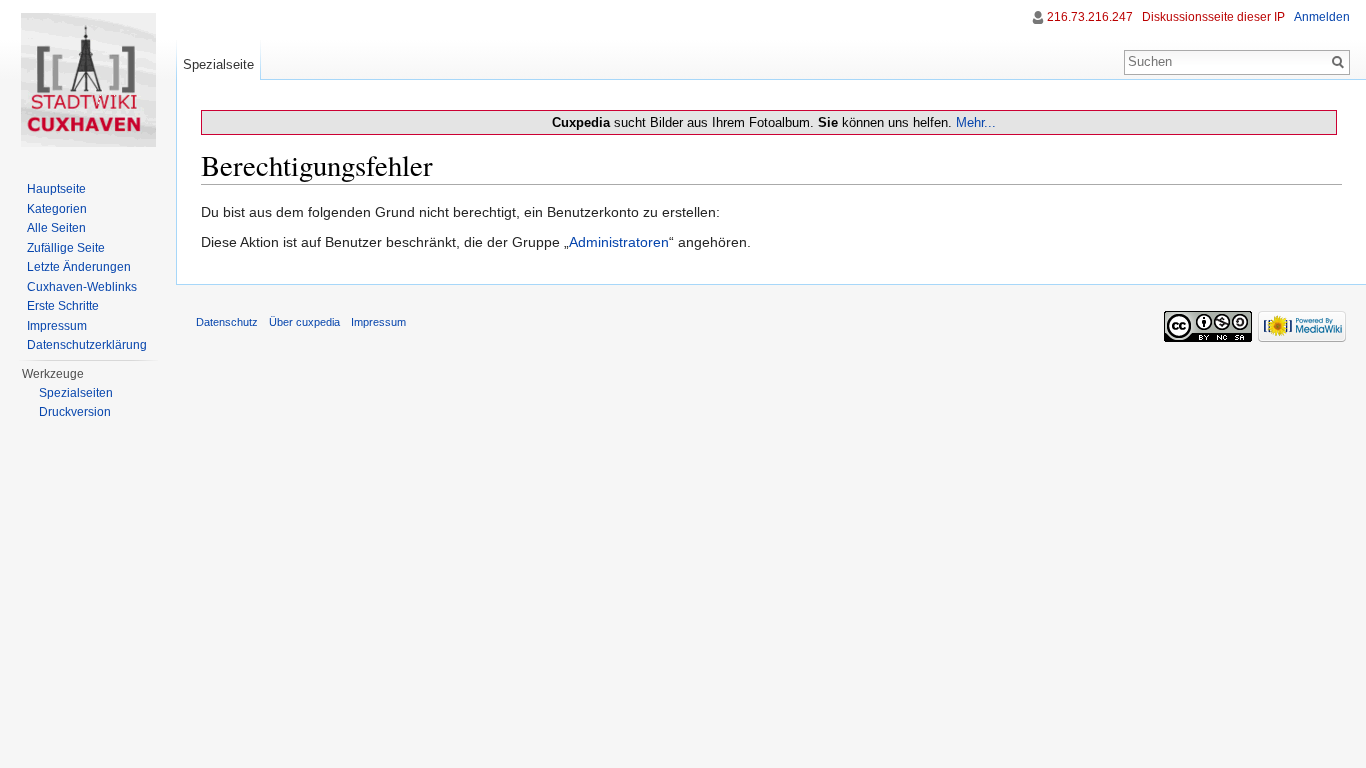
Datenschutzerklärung (87, 345)
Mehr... (976, 122)
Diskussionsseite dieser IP (1213, 17)
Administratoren (619, 242)
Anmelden (1322, 17)
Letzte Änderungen (79, 267)
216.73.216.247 (1090, 17)
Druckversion (75, 412)
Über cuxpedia (304, 322)
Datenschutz (227, 322)
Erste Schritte (63, 306)
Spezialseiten (76, 393)
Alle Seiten (56, 228)
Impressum (57, 326)
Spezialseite (218, 64)
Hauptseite (56, 189)
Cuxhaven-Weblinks (82, 287)
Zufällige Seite (66, 248)
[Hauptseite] (88, 80)
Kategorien (57, 209)
